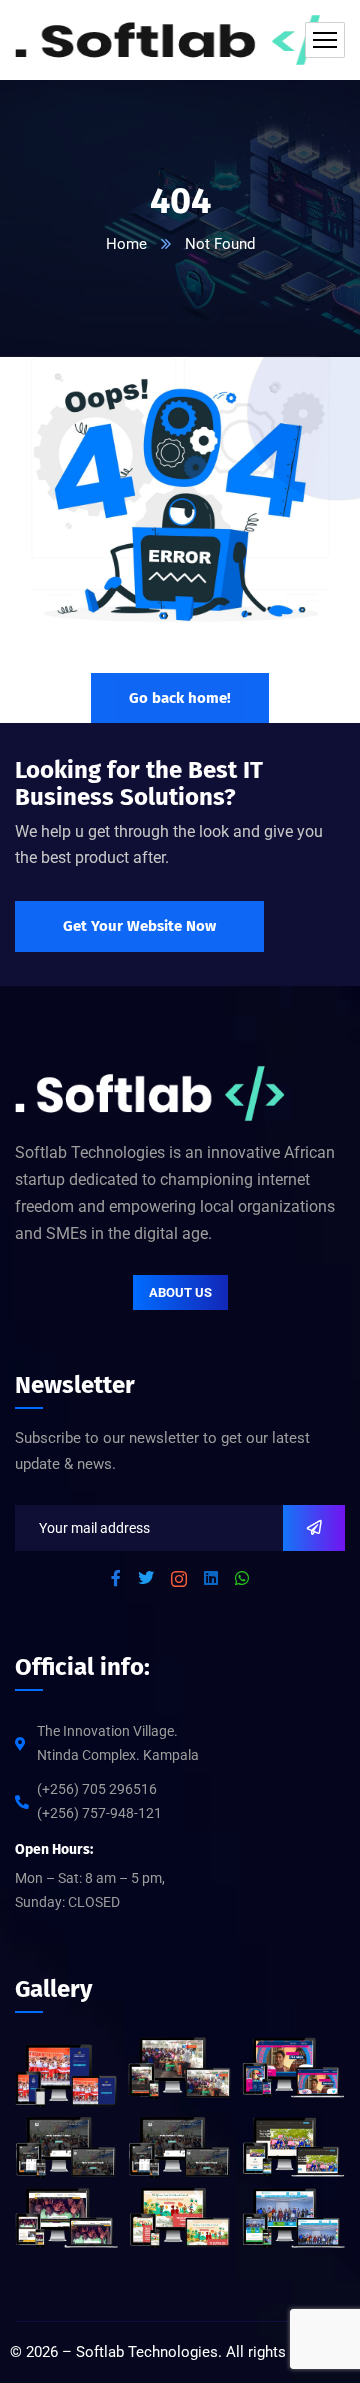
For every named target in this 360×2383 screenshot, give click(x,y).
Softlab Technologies (147, 2352)
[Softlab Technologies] (180, 40)
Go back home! (180, 698)
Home (126, 244)
